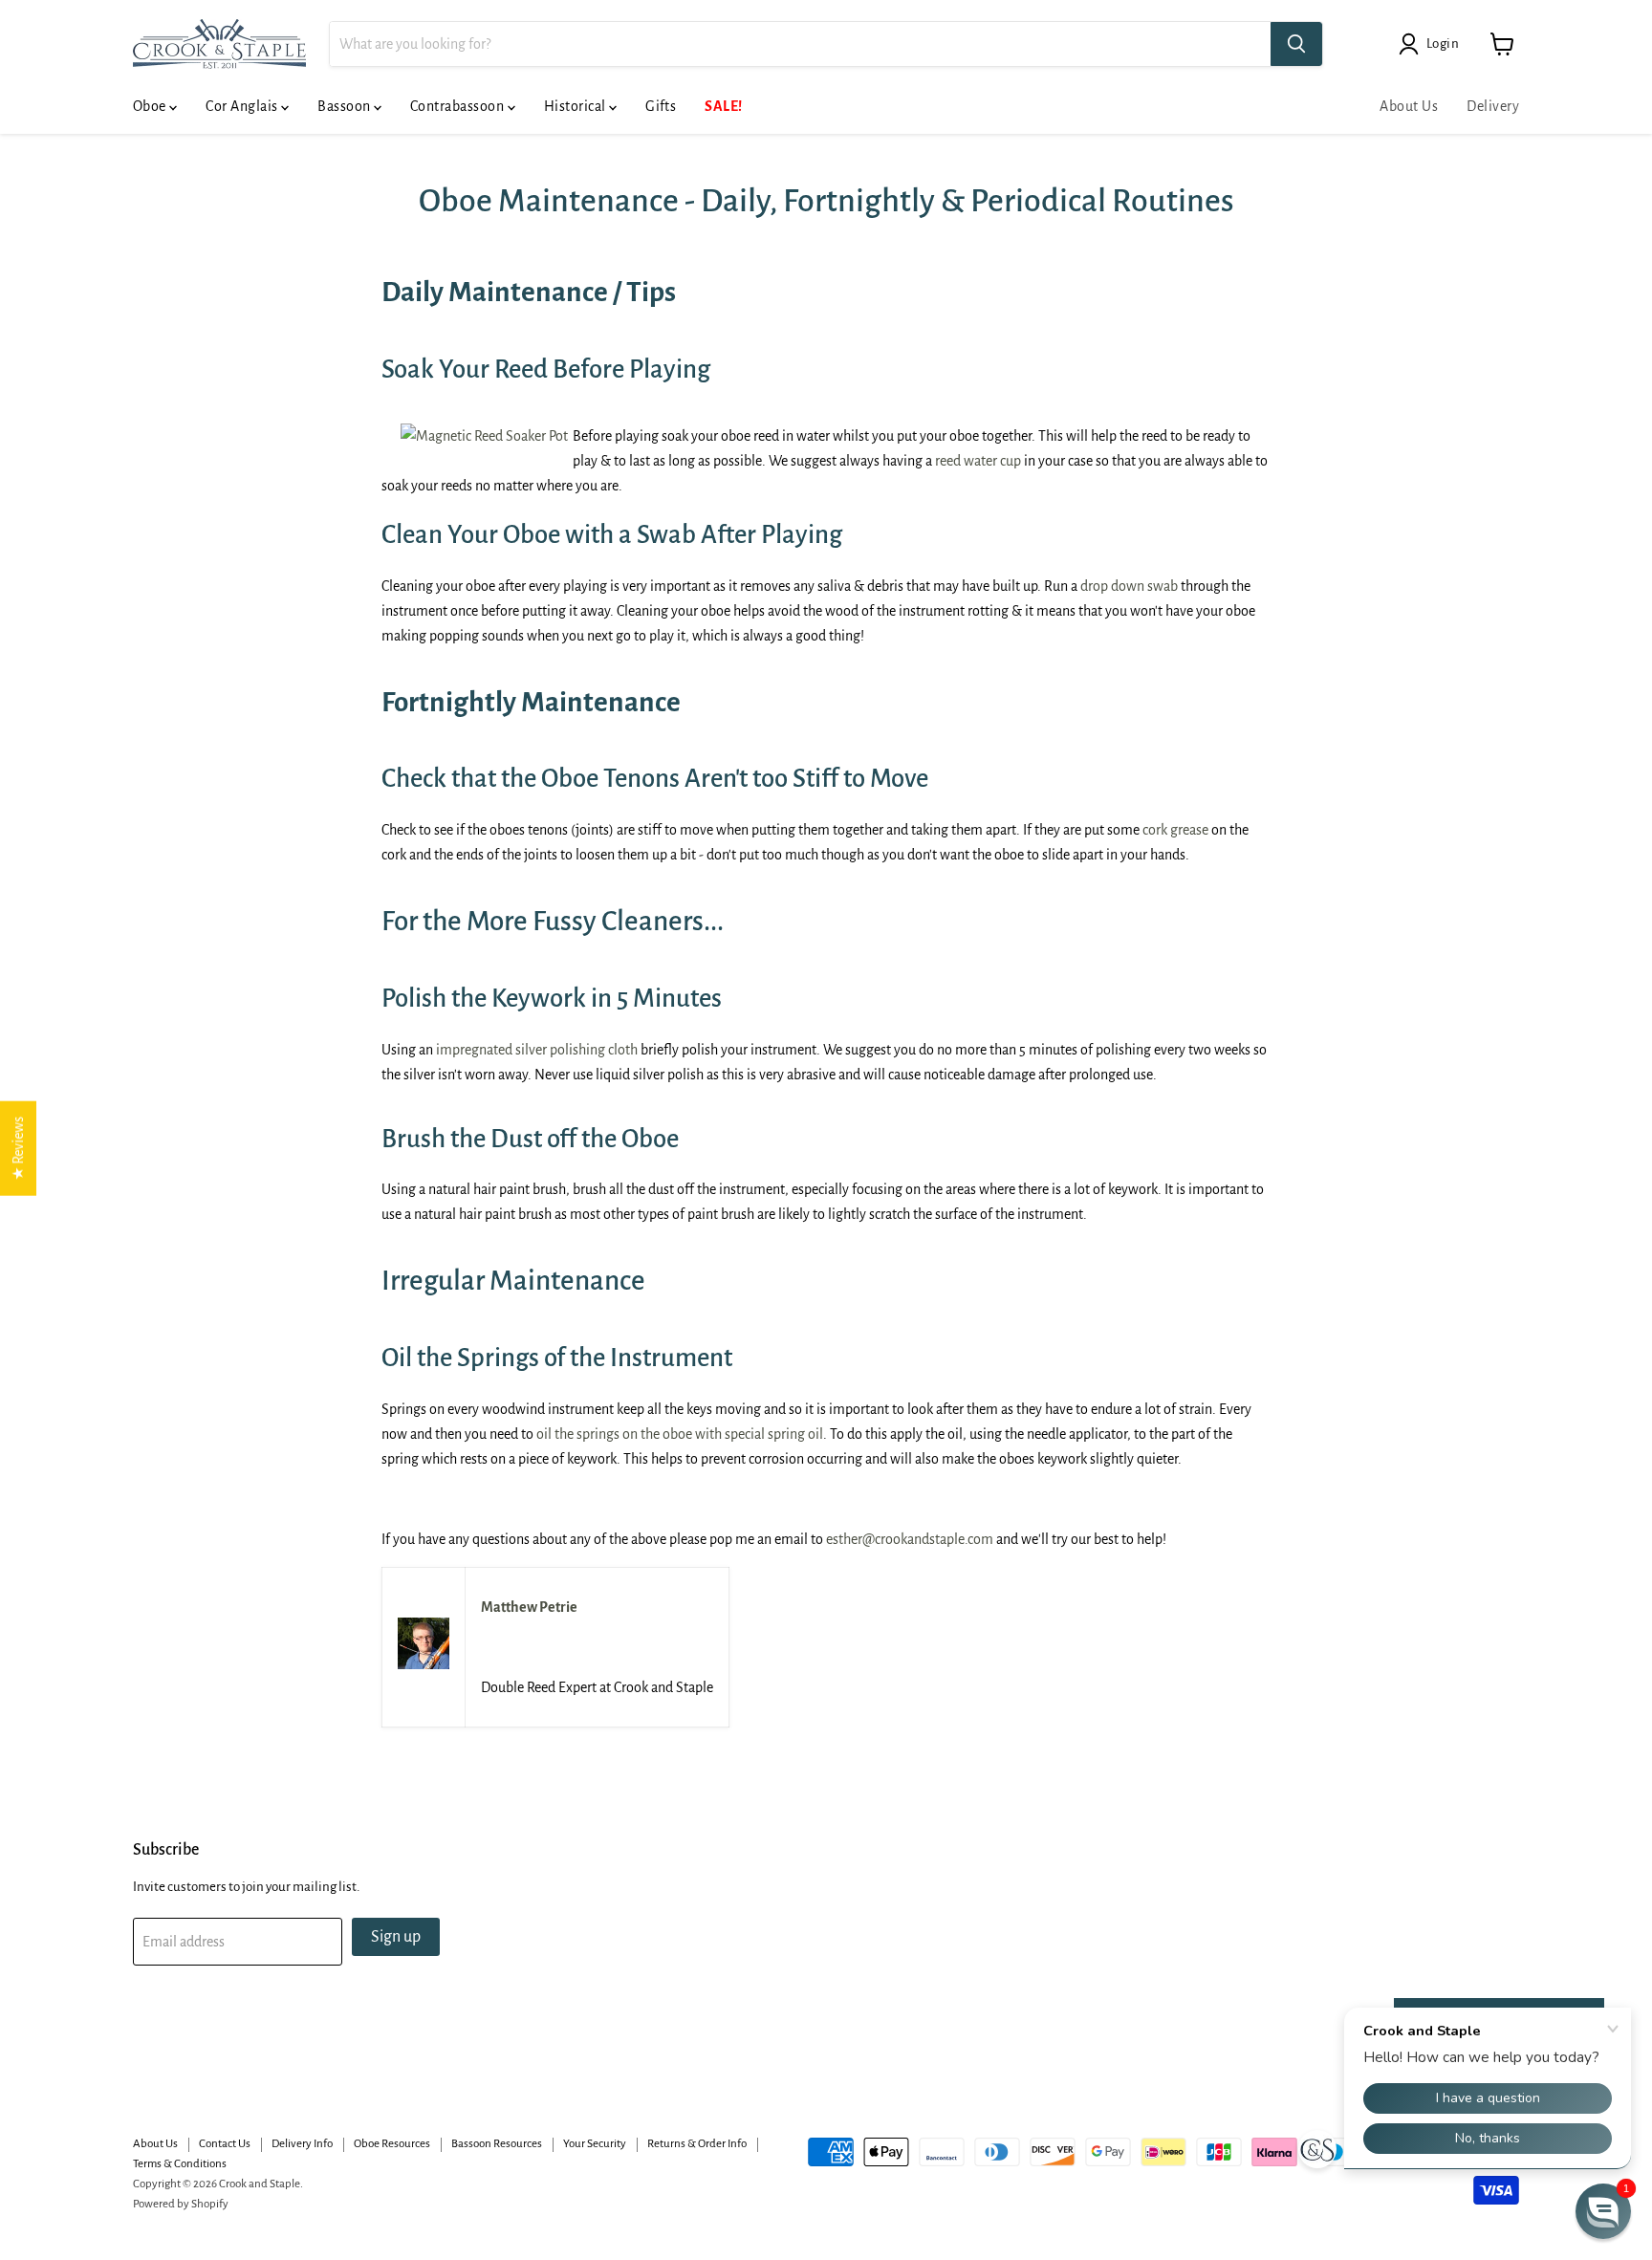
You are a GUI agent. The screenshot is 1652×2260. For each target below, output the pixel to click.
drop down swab (1129, 586)
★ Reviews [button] (18, 1149)
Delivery (1493, 106)
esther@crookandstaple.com (910, 1539)
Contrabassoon (459, 106)
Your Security (595, 2144)
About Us (1409, 106)
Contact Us (225, 2144)
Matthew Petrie (529, 1607)
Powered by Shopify (181, 2204)
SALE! (723, 106)
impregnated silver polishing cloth (537, 1050)
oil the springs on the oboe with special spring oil (680, 1434)
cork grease (1175, 830)
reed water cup (978, 461)
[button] (1603, 2211)
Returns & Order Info (697, 2144)
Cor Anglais (243, 106)
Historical (576, 106)
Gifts (661, 106)
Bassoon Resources (497, 2144)
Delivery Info (302, 2144)
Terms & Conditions (180, 2164)
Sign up (396, 1937)
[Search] (1296, 44)
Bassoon (346, 106)
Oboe (151, 106)
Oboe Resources (392, 2144)
